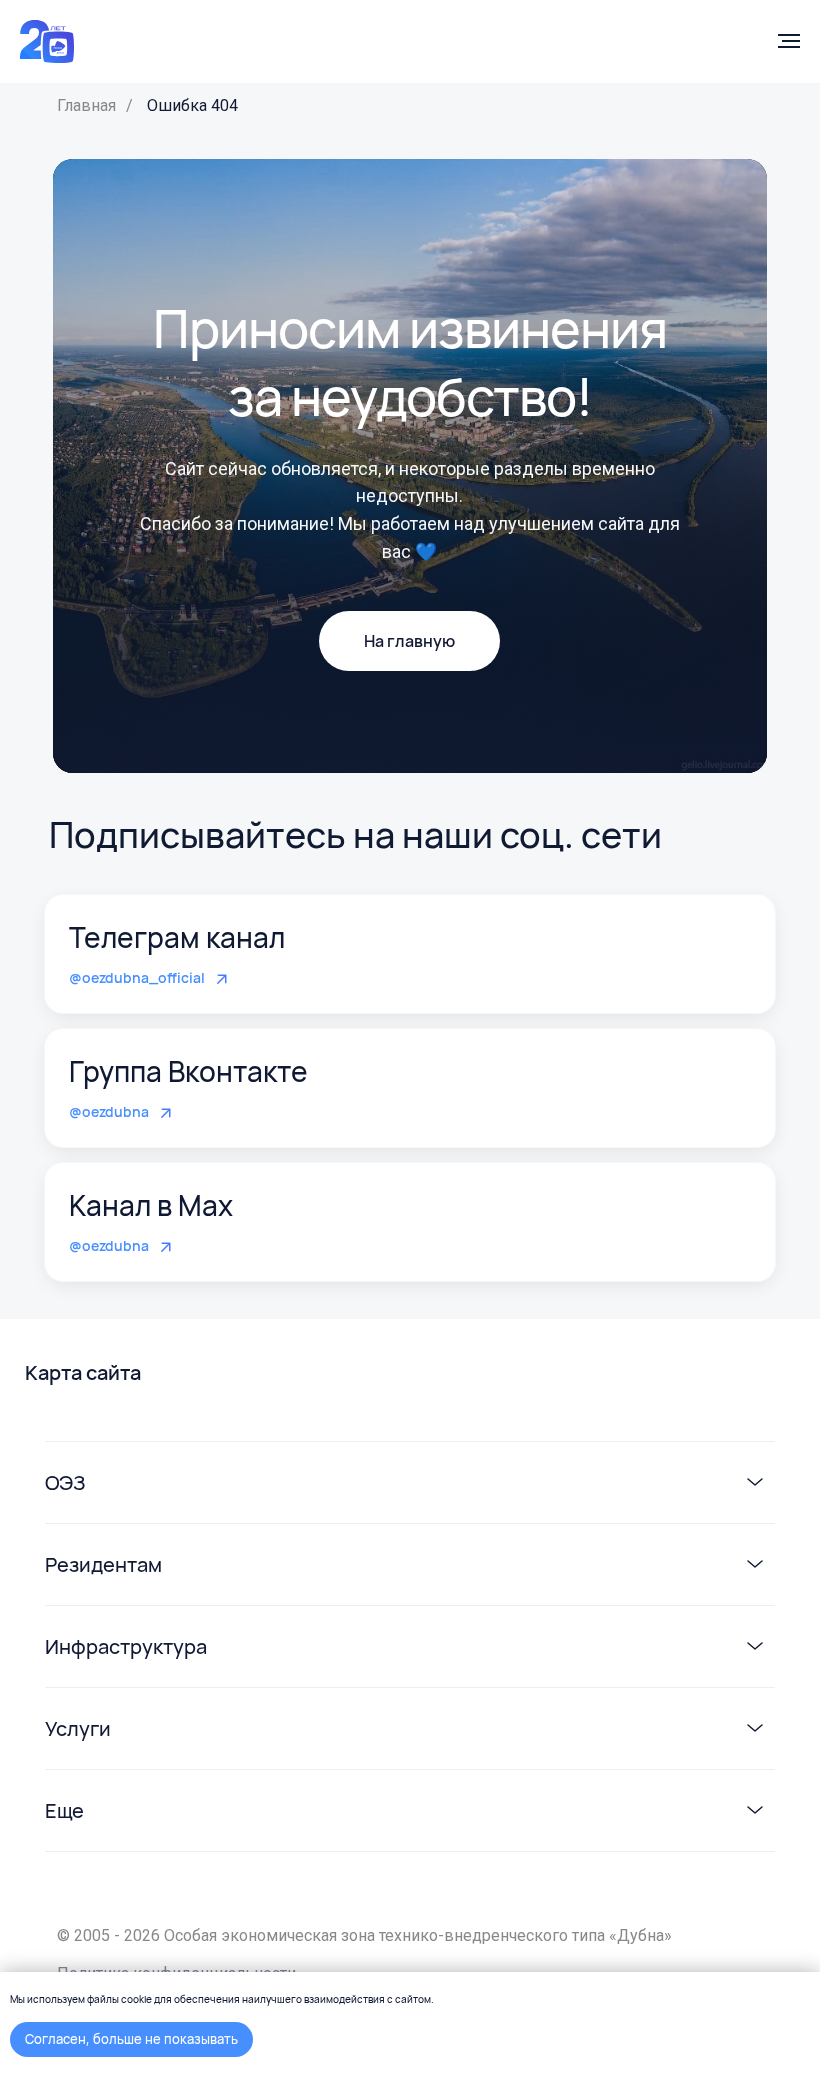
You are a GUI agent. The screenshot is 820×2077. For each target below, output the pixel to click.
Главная (86, 105)
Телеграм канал (177, 937)
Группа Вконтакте (188, 1071)
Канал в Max (151, 1205)
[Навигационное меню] (789, 41)
